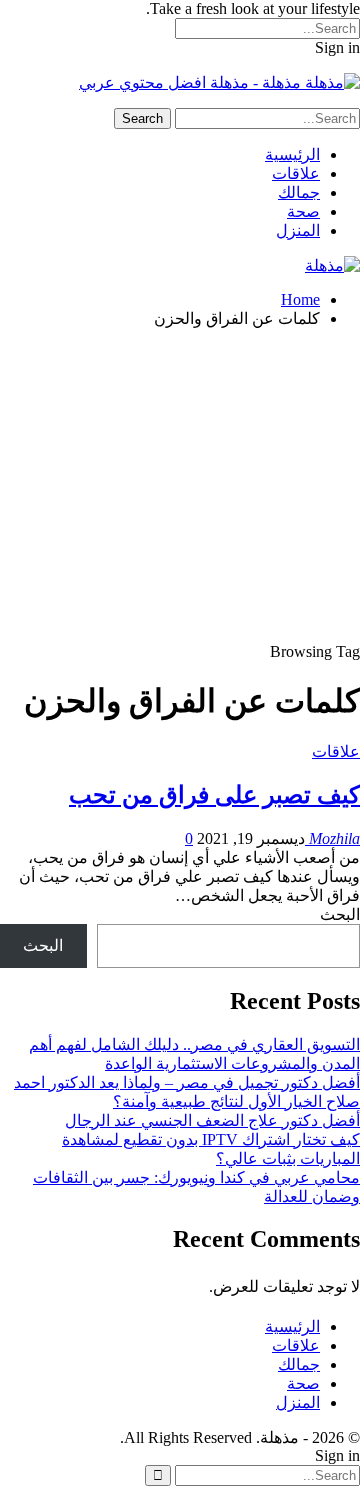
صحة (303, 211)
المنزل (298, 230)
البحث (340, 914)
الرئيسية (292, 154)
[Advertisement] (180, 488)
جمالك (299, 192)
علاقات (296, 173)
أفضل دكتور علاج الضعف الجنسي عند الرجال (212, 1120)
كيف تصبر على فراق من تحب (214, 795)
